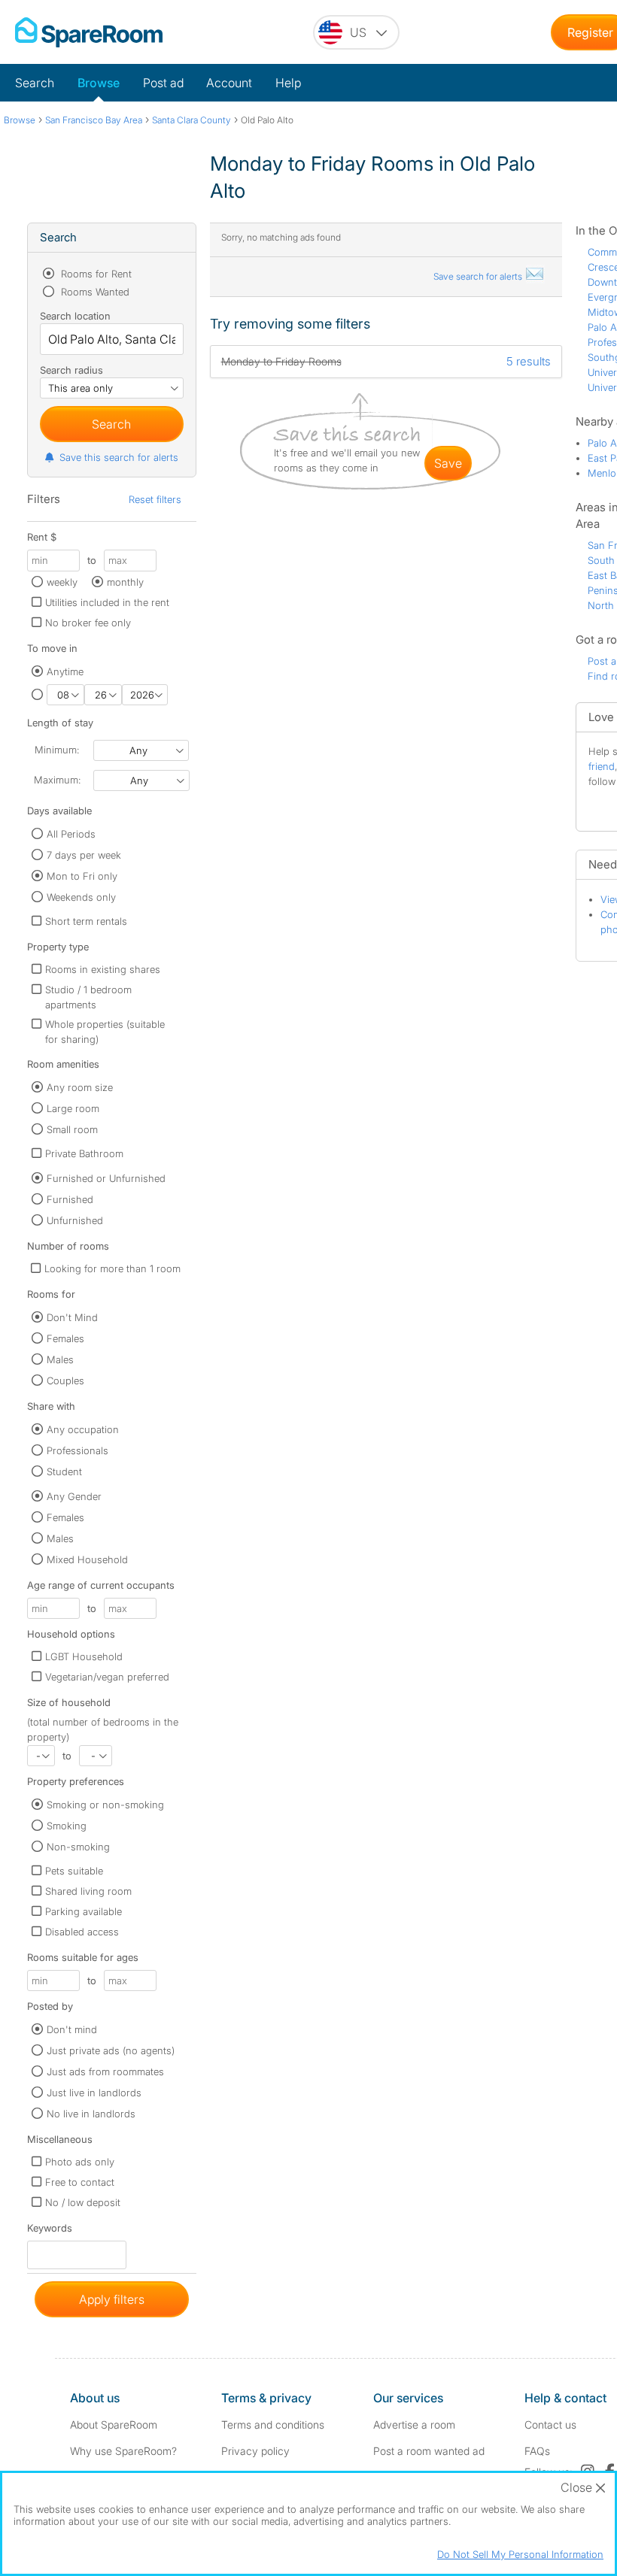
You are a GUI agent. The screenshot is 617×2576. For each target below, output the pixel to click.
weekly (62, 582)
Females (65, 1338)
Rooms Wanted (94, 292)
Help (288, 83)
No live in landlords (91, 2114)
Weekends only (81, 897)
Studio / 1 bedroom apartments (88, 997)
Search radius (71, 370)
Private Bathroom (84, 1153)
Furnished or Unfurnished (106, 1178)
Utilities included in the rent (107, 602)
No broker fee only (88, 623)
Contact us (550, 2424)
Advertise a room (414, 2424)
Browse (99, 83)
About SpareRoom (114, 2424)
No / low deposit (83, 2202)
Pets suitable (74, 1871)
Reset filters (155, 499)
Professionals (78, 1450)
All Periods (71, 834)
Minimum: (57, 750)
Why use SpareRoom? (123, 2451)
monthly (125, 582)
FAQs (537, 2451)
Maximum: (57, 780)
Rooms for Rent (95, 274)
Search (35, 83)
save (448, 463)
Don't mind (72, 2029)
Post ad (163, 83)
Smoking (67, 1826)
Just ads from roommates (105, 2071)
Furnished (70, 1199)
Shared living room (88, 1891)
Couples (65, 1380)
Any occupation (83, 1429)
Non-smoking (78, 1847)
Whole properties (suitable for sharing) (105, 1032)
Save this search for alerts (119, 457)
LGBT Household (84, 1656)
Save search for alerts (479, 276)
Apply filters (112, 2299)
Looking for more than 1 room (112, 1268)
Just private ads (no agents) (111, 2050)
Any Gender (74, 1496)
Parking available (84, 1911)
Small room (72, 1129)
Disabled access (82, 1932)
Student (64, 1471)
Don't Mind (72, 1317)
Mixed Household (87, 1559)
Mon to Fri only (82, 876)
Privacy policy (255, 2451)
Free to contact (80, 2182)
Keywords (50, 2231)
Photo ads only (80, 2162)
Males (60, 1359)
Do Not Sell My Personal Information (520, 2554)
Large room (73, 1108)
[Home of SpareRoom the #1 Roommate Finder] (89, 32)
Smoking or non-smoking (105, 1805)
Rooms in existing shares (103, 969)
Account (229, 83)
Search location (75, 316)
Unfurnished (75, 1220)
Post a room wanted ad (429, 2451)
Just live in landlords (94, 2093)
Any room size (80, 1087)
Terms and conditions (273, 2424)
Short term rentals (86, 921)
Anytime (65, 671)
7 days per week (84, 855)
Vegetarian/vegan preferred (107, 1677)
